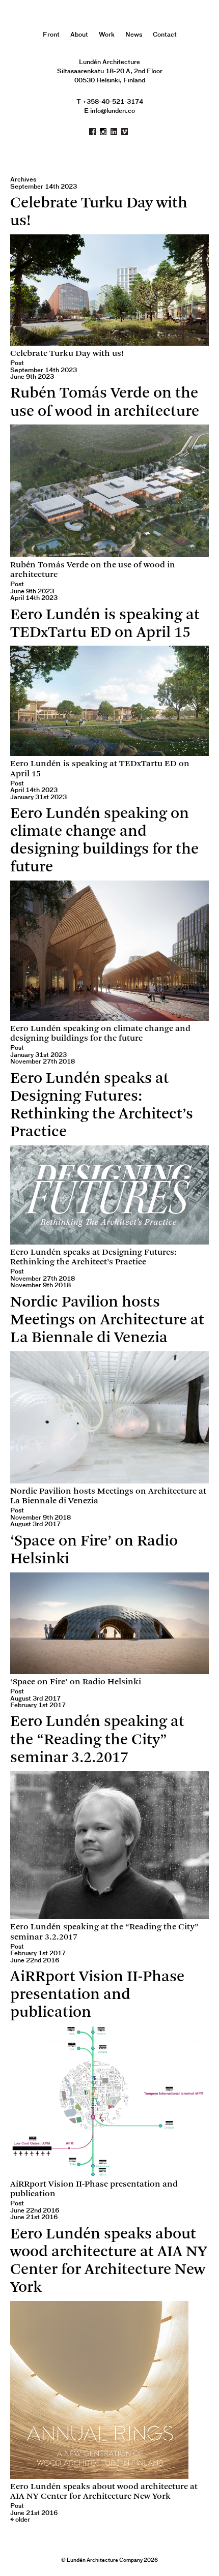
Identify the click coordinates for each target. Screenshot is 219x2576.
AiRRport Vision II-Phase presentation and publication (97, 1995)
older (20, 2520)
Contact (165, 35)
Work (107, 35)
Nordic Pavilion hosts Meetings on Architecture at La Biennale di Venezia (107, 1321)
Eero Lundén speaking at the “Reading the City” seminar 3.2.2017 (97, 1740)
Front (51, 35)
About (79, 35)
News (134, 35)
